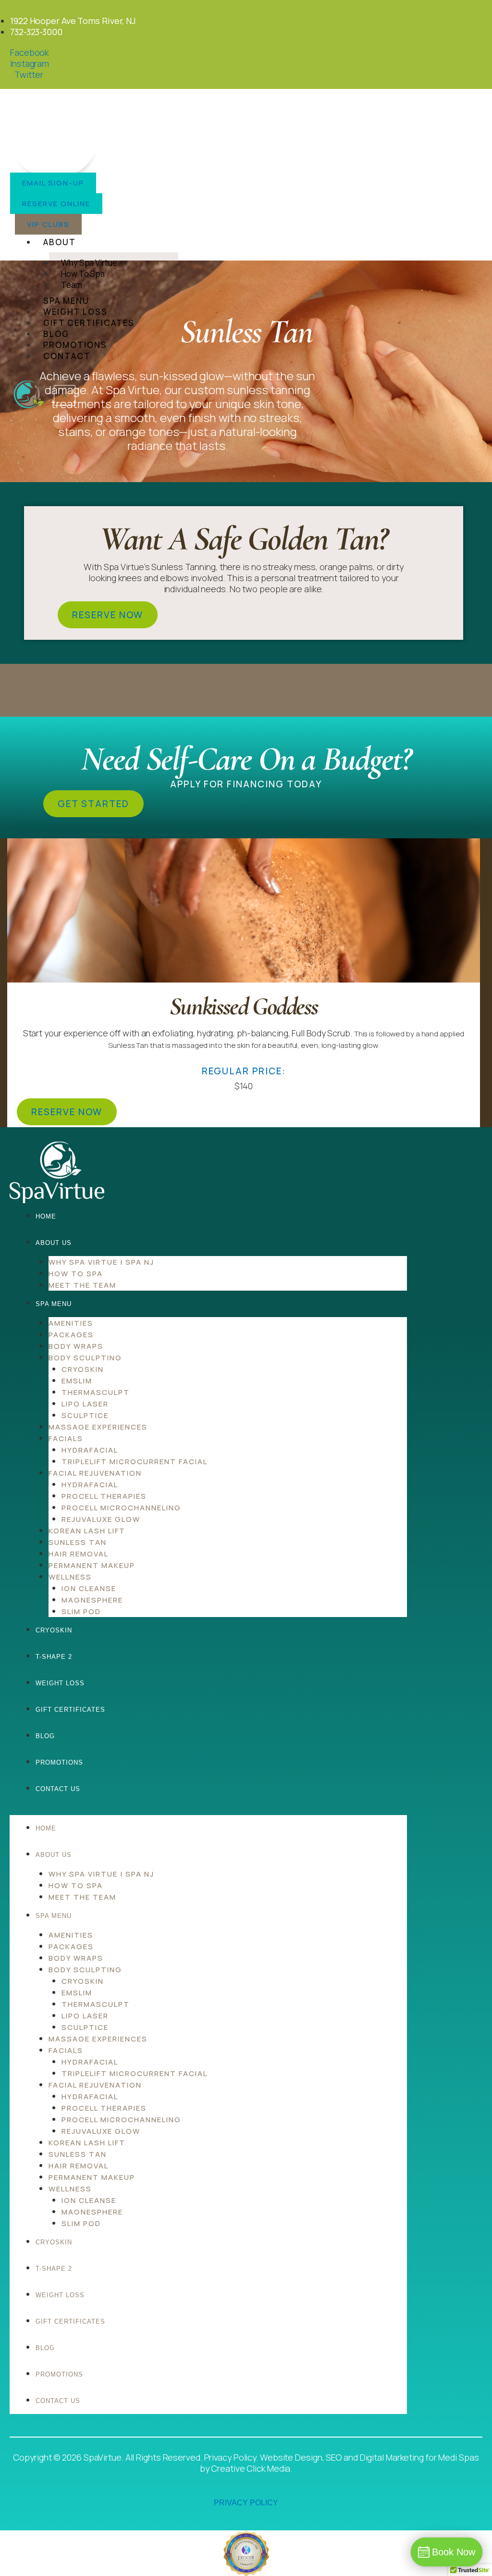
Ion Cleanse (89, 1588)
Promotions (75, 345)
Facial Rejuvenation (95, 1473)
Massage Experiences (98, 1427)
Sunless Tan (78, 1542)
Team (72, 285)
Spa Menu (66, 301)
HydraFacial (90, 1450)
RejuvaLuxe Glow (101, 1519)
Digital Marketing (392, 2457)
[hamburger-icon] (330, 240)
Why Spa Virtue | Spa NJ (101, 1262)
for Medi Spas (452, 2457)
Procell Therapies (104, 1496)
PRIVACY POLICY (246, 2503)
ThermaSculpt (96, 1392)
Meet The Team (82, 1285)
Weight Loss (75, 312)
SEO (334, 2457)
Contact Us (58, 1789)
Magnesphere (92, 1600)
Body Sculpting (85, 1358)
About (60, 242)
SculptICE (85, 1415)
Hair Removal (79, 1554)
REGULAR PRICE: (244, 1071)
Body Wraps (76, 1346)
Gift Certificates (89, 323)
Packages (71, 1335)
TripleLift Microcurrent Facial (135, 1462)
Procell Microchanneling (121, 1508)
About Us (54, 1243)
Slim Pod (81, 1612)
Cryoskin (83, 1369)
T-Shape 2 (54, 1657)
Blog (56, 334)
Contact (67, 356)
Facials (66, 1438)
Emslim (77, 1381)
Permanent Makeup (92, 1565)
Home (46, 1216)
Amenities (71, 1323)
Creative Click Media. (252, 2468)
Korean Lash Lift (87, 1531)
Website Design (291, 2457)
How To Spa (76, 1274)
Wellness (70, 1577)
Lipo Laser (85, 1404)
